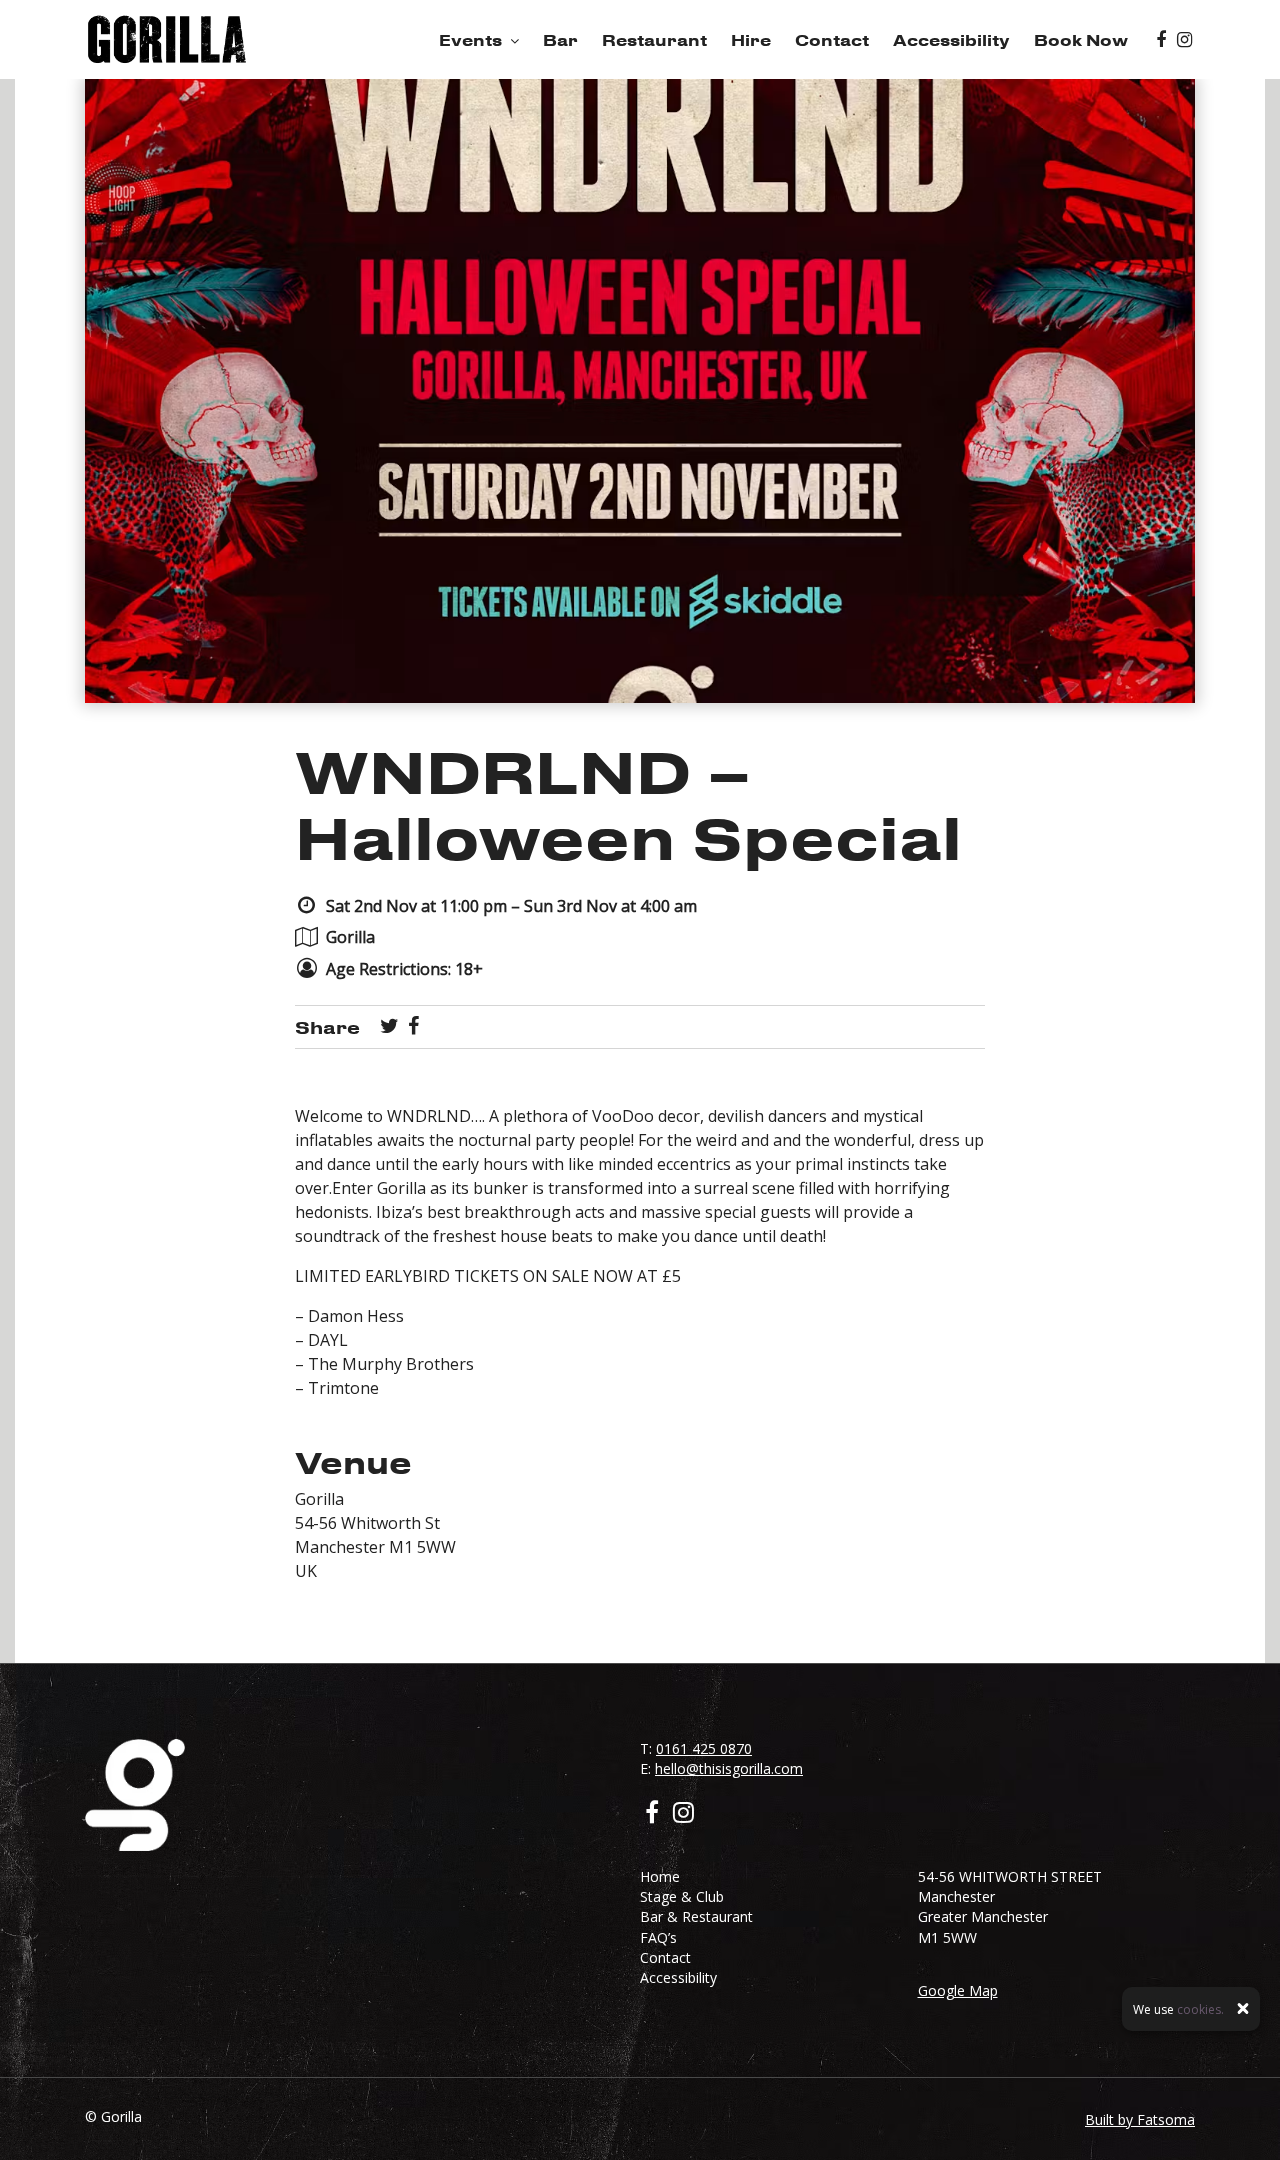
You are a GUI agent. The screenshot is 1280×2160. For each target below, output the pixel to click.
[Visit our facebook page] (1161, 40)
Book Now (1081, 40)
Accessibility (951, 40)
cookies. (1200, 2008)
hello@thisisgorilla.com (729, 1768)
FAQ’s (658, 1937)
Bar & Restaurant (696, 1916)
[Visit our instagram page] (1184, 40)
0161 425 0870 (704, 1748)
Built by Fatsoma (1140, 2119)
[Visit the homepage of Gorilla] (167, 39)
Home (660, 1876)
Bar (560, 40)
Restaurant (654, 40)
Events (470, 40)
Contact (832, 40)
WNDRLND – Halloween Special (628, 803)
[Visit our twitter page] (389, 1027)
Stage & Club (682, 1896)
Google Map (958, 1990)
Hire (751, 40)
